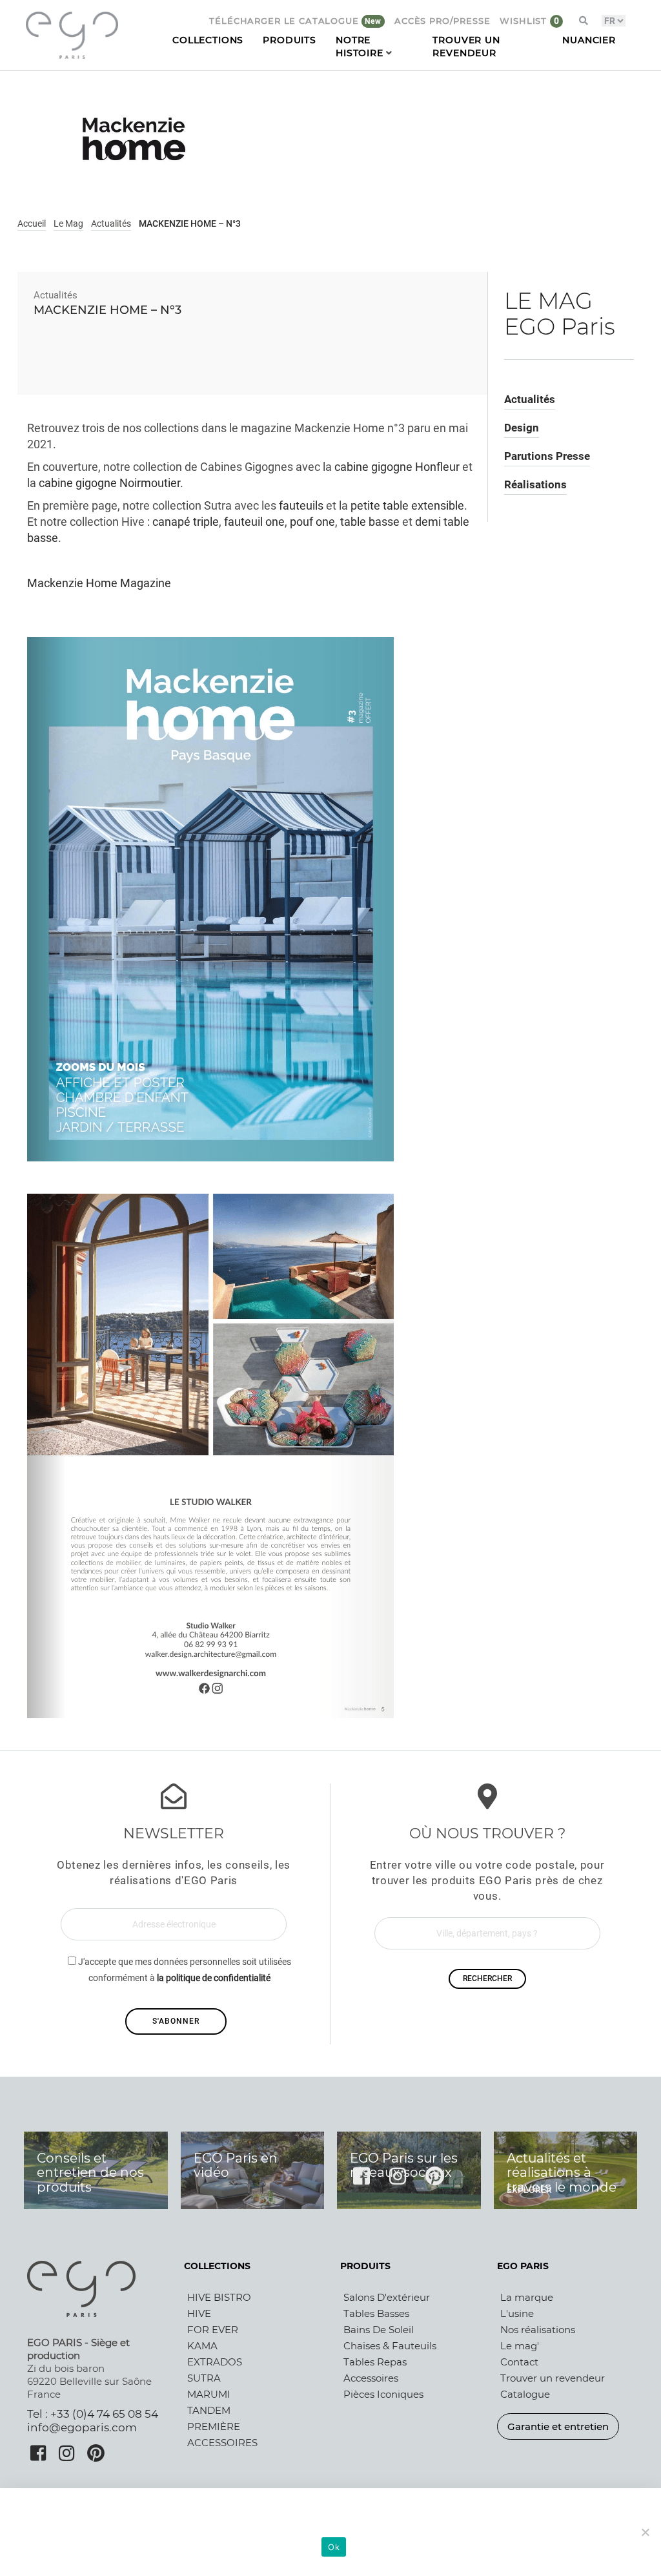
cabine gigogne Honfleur (397, 467)
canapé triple (186, 522)
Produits (290, 40)
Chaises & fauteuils (390, 2346)
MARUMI (209, 2394)
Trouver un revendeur (553, 2378)
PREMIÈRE (214, 2426)
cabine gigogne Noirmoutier (109, 483)
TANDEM (209, 2410)
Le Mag (68, 223)
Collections (208, 40)
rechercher (487, 1979)
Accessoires (371, 2378)
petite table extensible (407, 506)
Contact (519, 2362)
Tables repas (375, 2362)
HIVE (199, 2313)
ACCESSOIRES (222, 2443)
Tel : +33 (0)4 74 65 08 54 (93, 2414)
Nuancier (589, 40)
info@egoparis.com (82, 2427)
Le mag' (520, 2346)
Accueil (32, 223)
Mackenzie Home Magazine (99, 583)
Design (522, 428)
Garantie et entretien (558, 2426)
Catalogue (525, 2394)
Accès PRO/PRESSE (442, 21)
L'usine (517, 2313)
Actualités (111, 223)
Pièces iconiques (383, 2394)
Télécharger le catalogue (285, 21)
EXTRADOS (215, 2362)
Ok (334, 2547)
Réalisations (535, 484)
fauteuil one (254, 522)
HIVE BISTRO (219, 2297)
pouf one (312, 522)
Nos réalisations (538, 2330)
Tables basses (376, 2313)
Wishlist (525, 21)
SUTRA (204, 2378)
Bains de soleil (379, 2330)
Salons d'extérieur (387, 2297)
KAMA (202, 2346)
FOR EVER (213, 2330)
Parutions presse (547, 456)
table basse (370, 522)
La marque (527, 2297)
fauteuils (301, 506)
